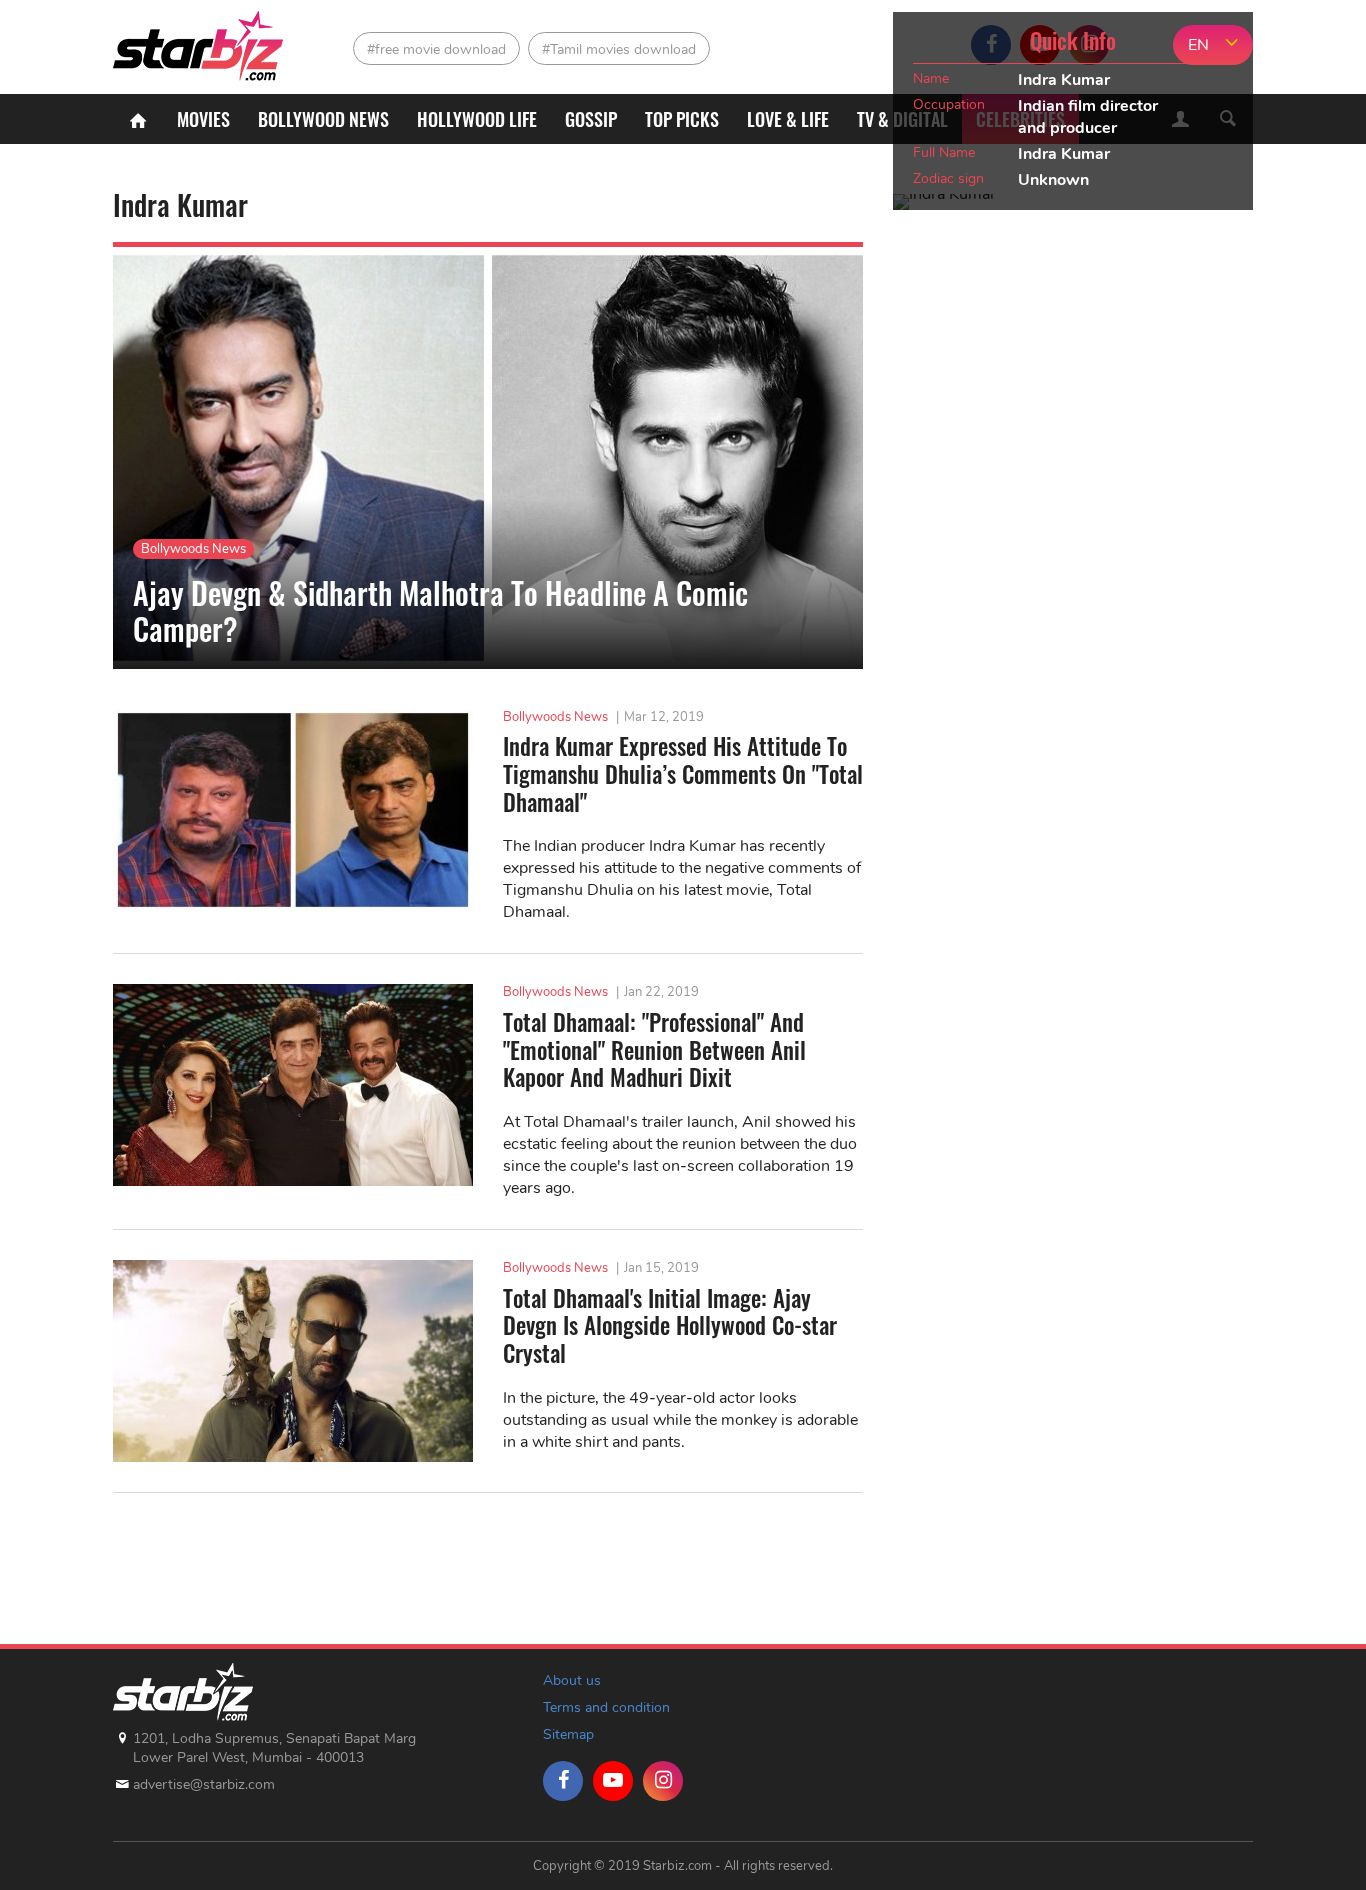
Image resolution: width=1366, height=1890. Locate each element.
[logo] (200, 40)
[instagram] (663, 1781)
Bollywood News (323, 119)
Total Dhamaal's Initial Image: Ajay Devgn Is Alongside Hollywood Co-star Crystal (670, 1326)
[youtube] (613, 1781)
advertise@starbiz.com (204, 1784)
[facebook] (563, 1781)
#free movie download (436, 49)
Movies (203, 119)
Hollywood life (477, 119)
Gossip (591, 119)
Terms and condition (606, 1707)
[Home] (138, 119)
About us (572, 1680)
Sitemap (568, 1734)
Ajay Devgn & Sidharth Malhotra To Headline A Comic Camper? (440, 610)
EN (1198, 45)
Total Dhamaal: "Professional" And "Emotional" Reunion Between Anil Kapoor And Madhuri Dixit (654, 1050)
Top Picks (682, 119)
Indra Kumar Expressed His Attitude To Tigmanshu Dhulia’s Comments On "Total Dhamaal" (683, 774)
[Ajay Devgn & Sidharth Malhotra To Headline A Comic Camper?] (488, 458)
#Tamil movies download (619, 49)
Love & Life (788, 119)
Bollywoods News (193, 549)
